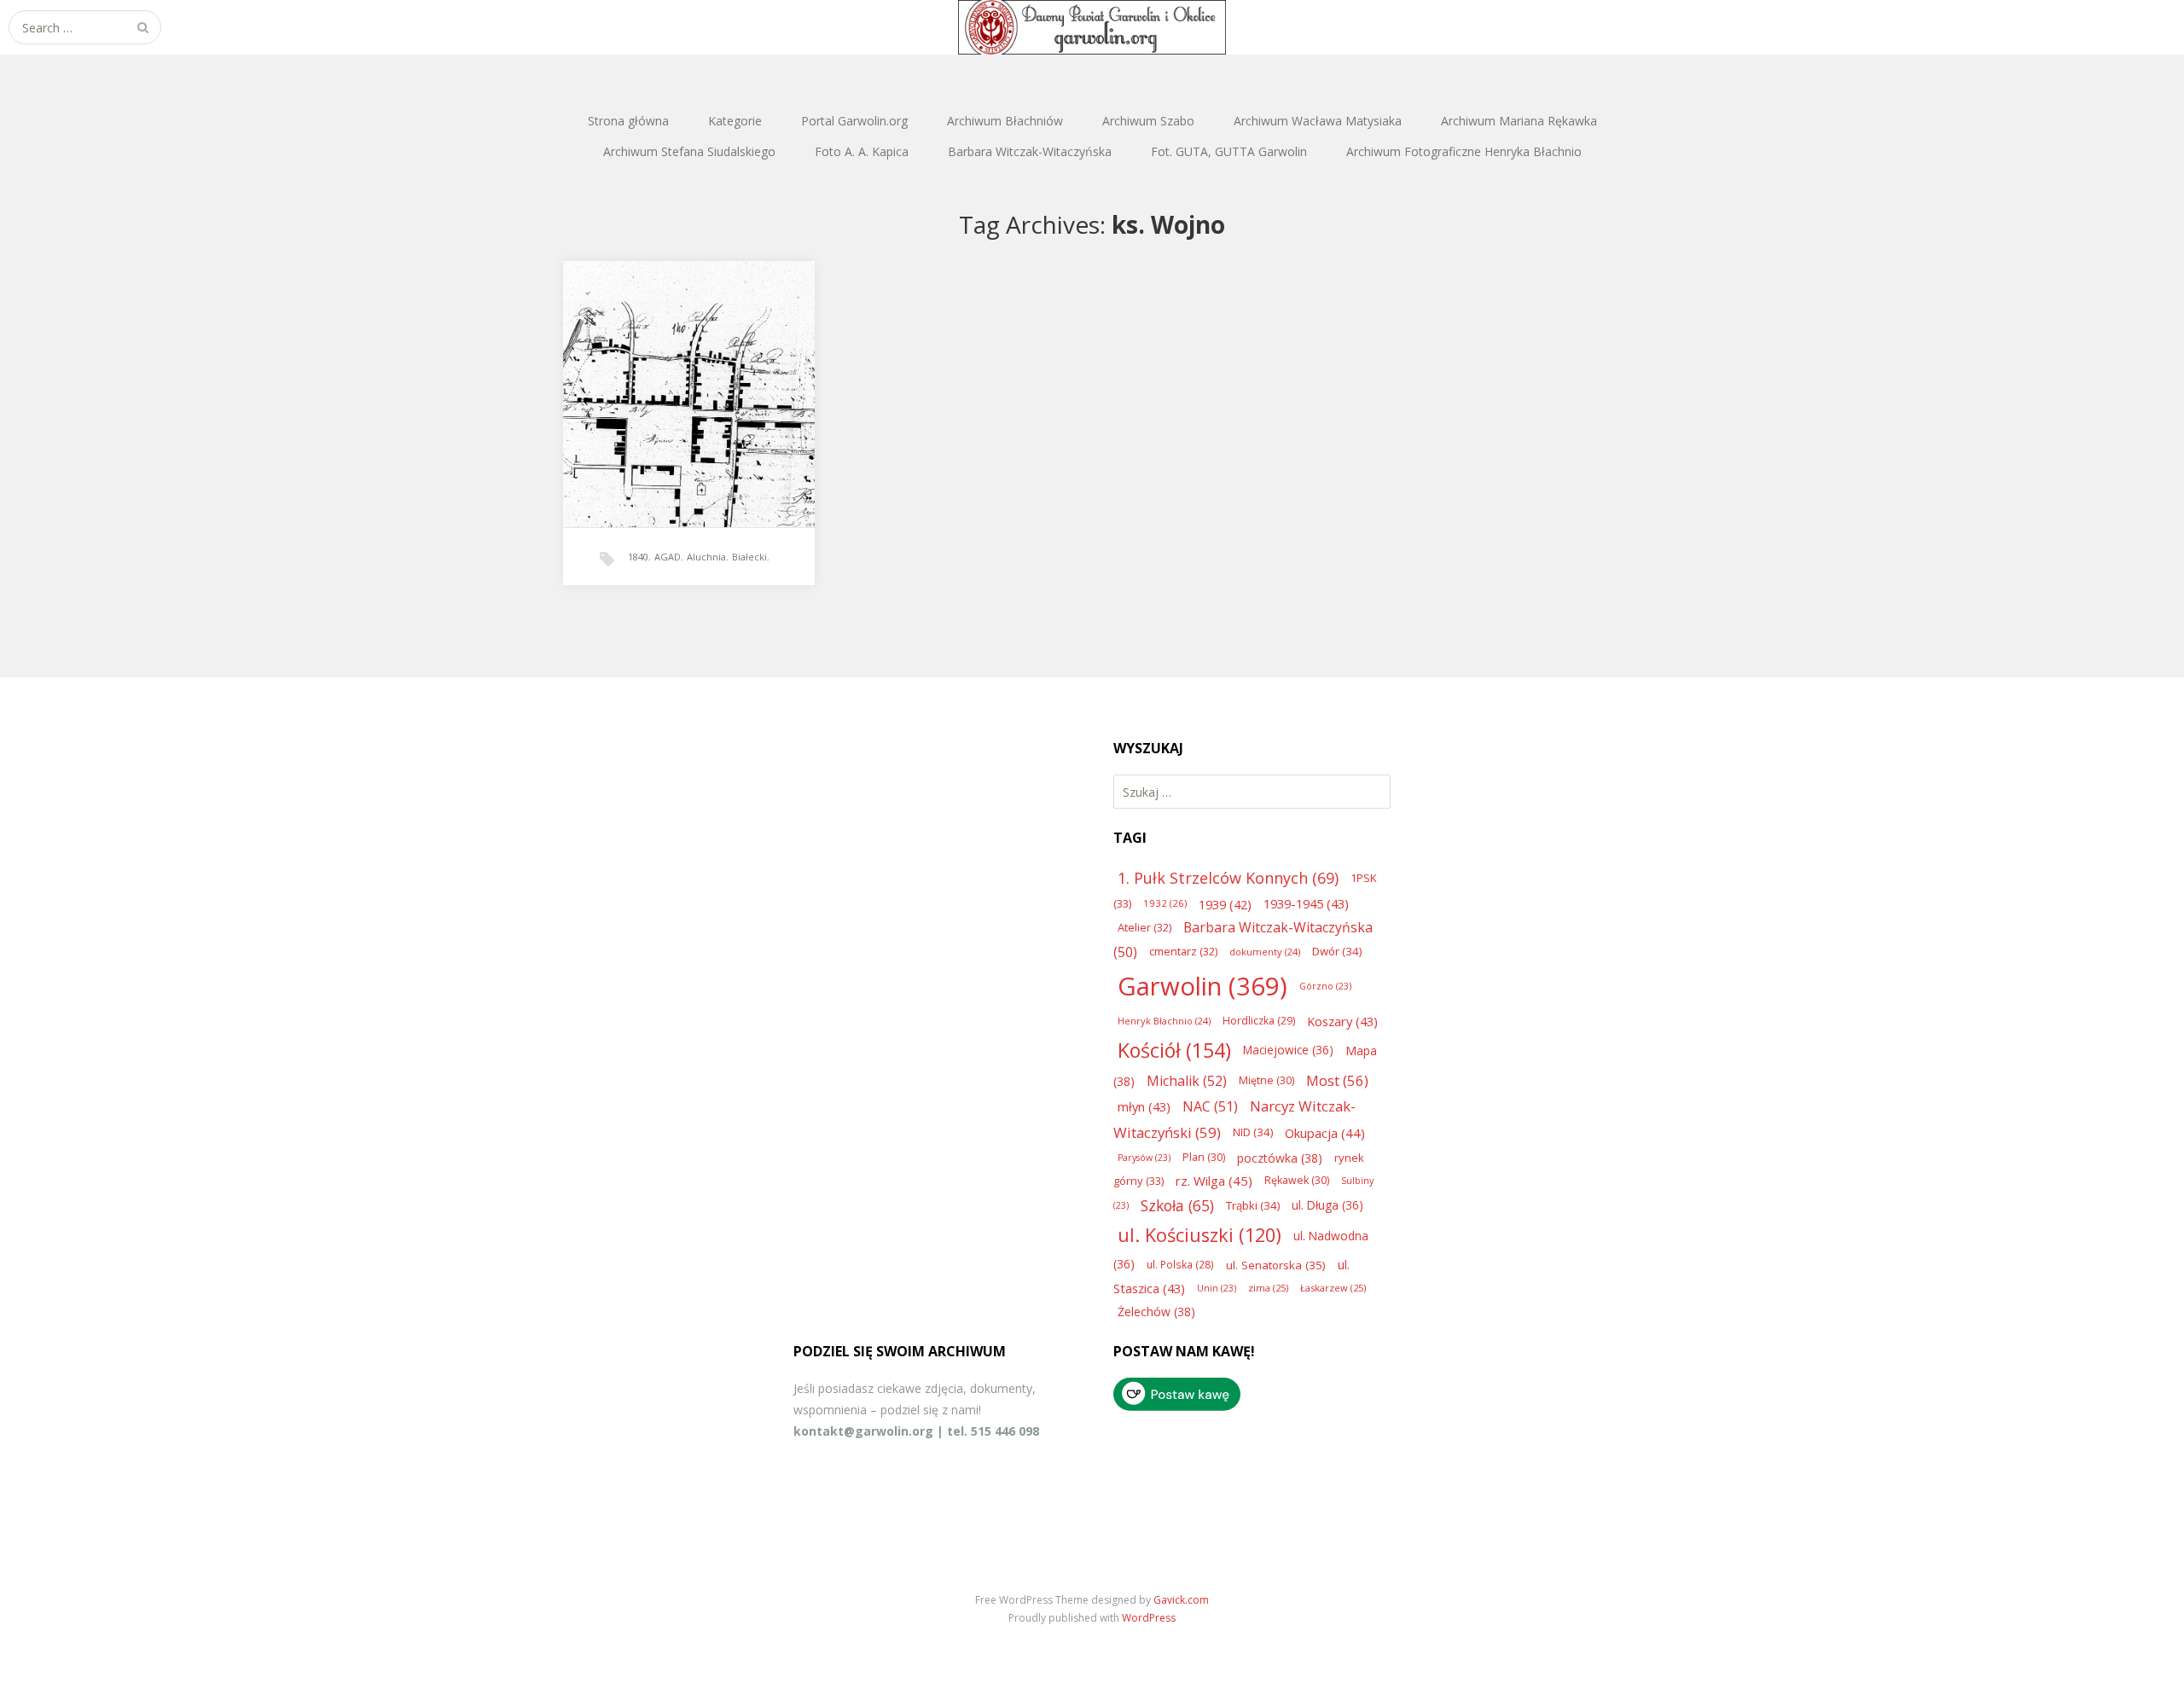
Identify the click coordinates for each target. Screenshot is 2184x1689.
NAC (1210, 1106)
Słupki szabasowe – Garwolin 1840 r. (688, 377)
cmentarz (1183, 951)
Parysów (1144, 1158)
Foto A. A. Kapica (862, 151)
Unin (1217, 1288)
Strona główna (628, 121)
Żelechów (1156, 1312)
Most (1337, 1080)
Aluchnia (706, 557)
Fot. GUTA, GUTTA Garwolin (1229, 151)
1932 (1165, 903)
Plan (1204, 1157)
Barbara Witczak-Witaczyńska (1030, 151)
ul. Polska (1180, 1264)
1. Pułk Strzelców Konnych (1228, 878)
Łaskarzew (1333, 1288)
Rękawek (1297, 1180)
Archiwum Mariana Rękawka (1519, 121)
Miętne (1266, 1080)
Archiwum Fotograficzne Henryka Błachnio (1464, 151)
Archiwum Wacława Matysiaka (1318, 121)
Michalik (1187, 1081)
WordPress (1149, 1618)
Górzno (1325, 986)
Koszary (1342, 1021)
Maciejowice (1288, 1050)
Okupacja (1325, 1133)
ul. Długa (1327, 1205)
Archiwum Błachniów (1005, 121)
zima (1268, 1288)
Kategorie (735, 121)
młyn (1144, 1106)
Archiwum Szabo (1148, 121)
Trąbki (1253, 1205)
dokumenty (1265, 952)
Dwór (1337, 951)
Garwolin (1202, 986)
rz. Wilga (1214, 1181)
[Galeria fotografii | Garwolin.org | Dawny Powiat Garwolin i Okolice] (1092, 27)
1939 (1225, 904)
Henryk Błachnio (1164, 1021)
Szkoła (1177, 1205)
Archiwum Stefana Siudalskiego (689, 151)
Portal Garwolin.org (854, 121)
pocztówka (1280, 1158)
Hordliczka (1259, 1021)
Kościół (1174, 1050)
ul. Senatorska (1276, 1265)
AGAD (668, 557)
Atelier (1144, 927)
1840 (638, 557)
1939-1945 (1306, 903)
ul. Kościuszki (1199, 1235)
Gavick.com (1181, 1600)
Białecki (749, 557)
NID (1253, 1132)
